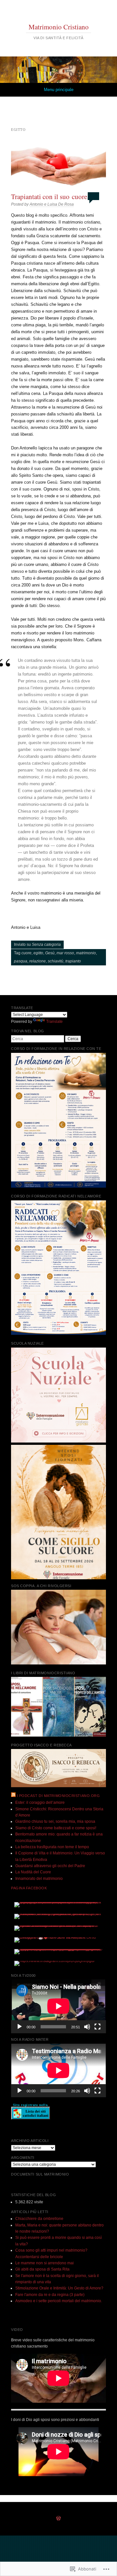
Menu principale (59, 90)
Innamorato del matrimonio (39, 1879)
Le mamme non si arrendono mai (45, 2263)
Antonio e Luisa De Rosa (52, 204)
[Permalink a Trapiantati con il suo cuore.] (58, 166)
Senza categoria (46, 945)
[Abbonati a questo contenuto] (13, 1796)
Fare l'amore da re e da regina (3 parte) (50, 2295)
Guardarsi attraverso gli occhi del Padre (50, 1866)
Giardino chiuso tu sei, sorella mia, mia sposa (55, 1821)
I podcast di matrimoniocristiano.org (58, 1796)
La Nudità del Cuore (33, 1872)
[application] (58, 2006)
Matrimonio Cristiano (59, 27)
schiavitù (56, 961)
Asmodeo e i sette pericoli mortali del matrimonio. (59, 2301)
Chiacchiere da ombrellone (39, 2219)
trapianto (73, 961)
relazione (38, 961)
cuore (26, 953)
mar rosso (65, 953)
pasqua (21, 961)
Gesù (50, 953)
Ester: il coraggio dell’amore (40, 1803)
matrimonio (86, 953)
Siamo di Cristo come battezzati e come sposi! (56, 1828)
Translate (54, 1022)
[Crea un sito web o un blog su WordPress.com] (58, 2519)
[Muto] (87, 2027)
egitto (38, 953)
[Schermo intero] (97, 2027)
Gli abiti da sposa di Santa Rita (42, 2269)
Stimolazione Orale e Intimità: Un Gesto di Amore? (59, 2288)
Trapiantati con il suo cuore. (50, 196)
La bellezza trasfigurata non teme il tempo (52, 1847)
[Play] (19, 2027)
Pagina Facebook (29, 1888)
